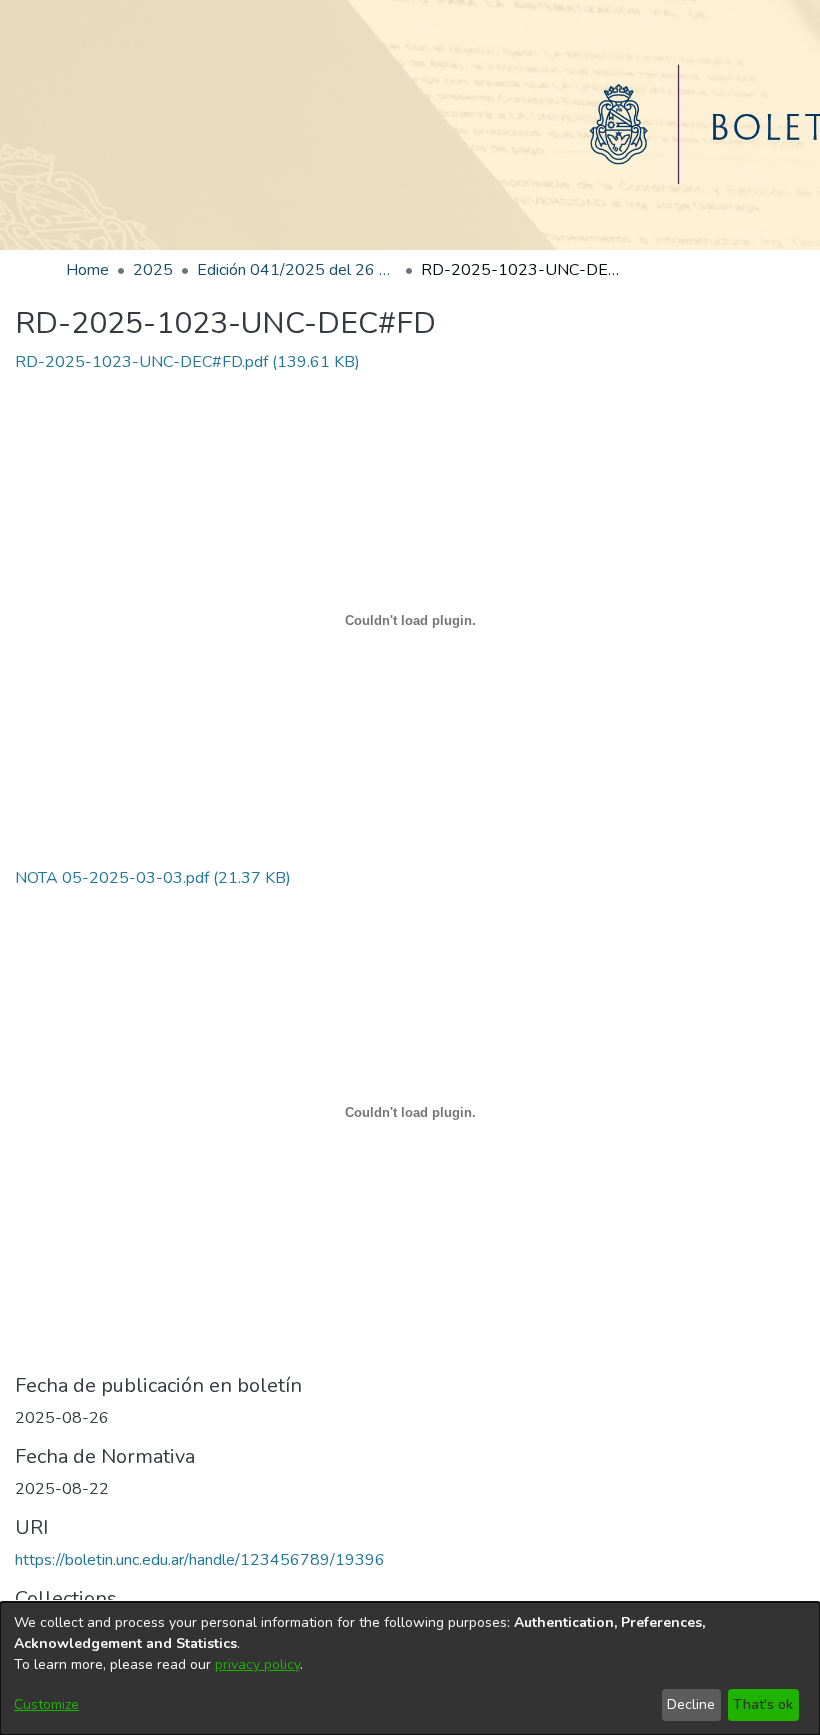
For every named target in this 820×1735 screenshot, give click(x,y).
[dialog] (410, 1668)
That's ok (763, 1704)
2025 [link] (153, 270)
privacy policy (257, 1664)
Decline (691, 1704)
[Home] (410, 125)
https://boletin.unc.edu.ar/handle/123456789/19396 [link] (200, 1560)
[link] (187, 362)
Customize (46, 1704)
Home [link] (87, 270)
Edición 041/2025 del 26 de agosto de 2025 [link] (297, 270)
